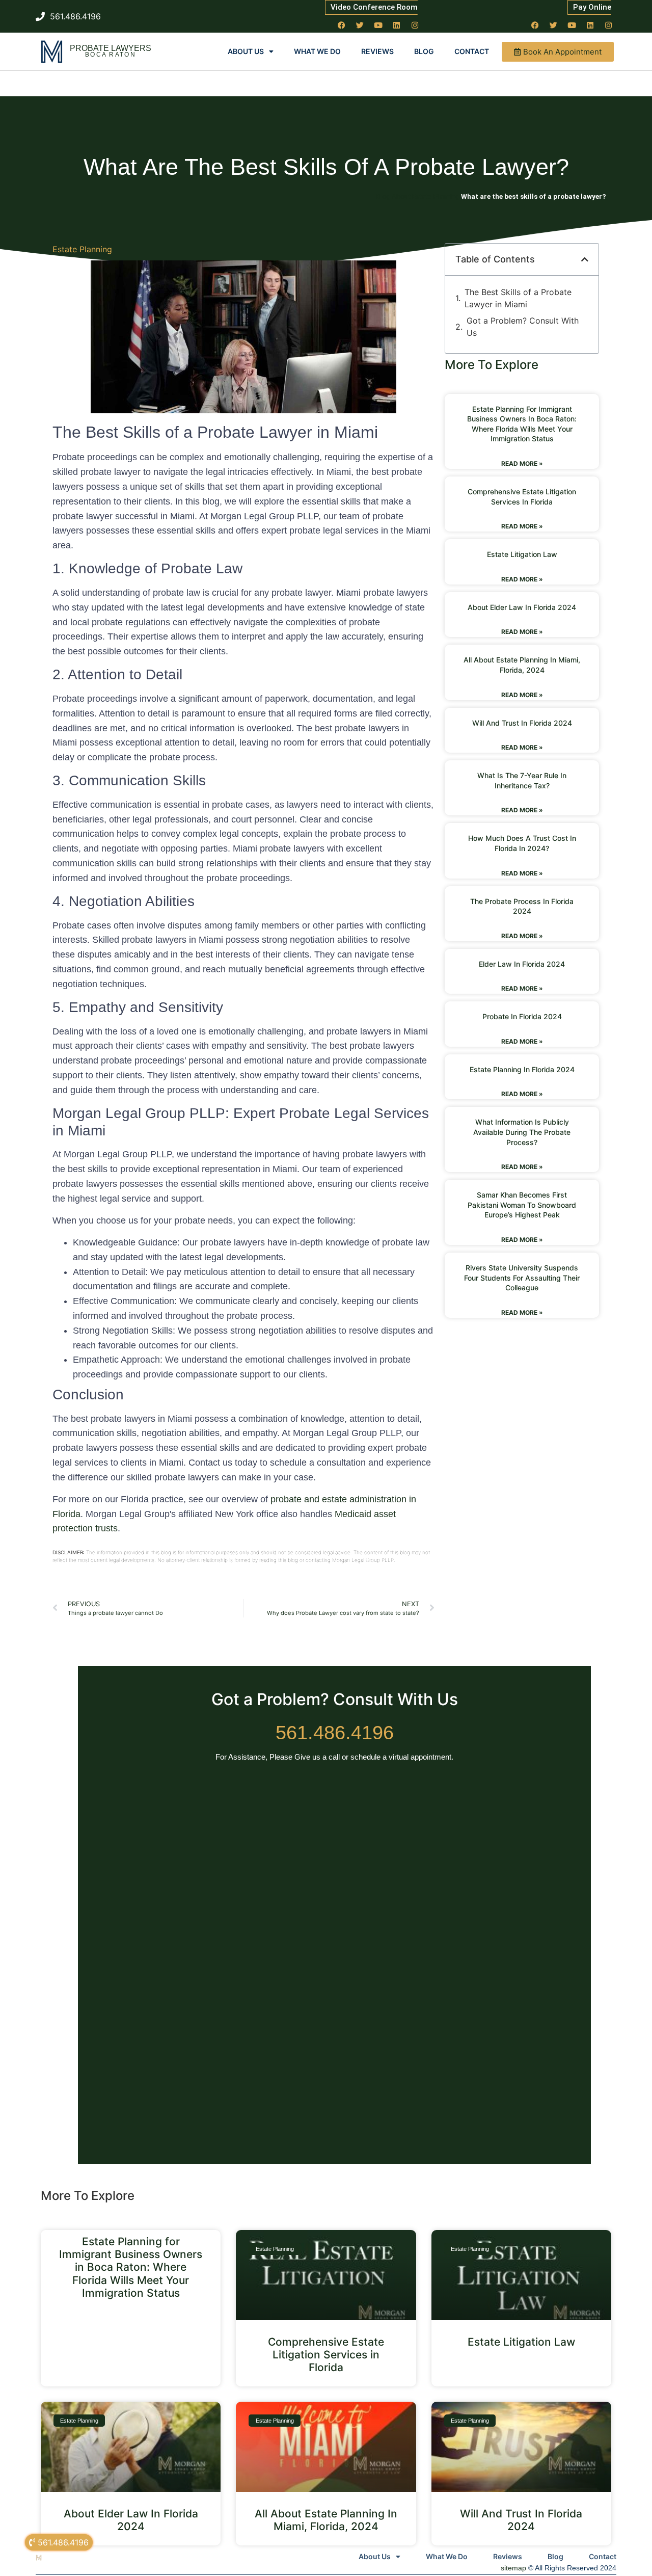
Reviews (377, 51)
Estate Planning (82, 249)
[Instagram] (415, 25)
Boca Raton (111, 55)
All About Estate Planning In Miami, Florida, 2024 (326, 2520)
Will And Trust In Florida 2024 (522, 723)
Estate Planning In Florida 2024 (522, 1069)
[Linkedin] (397, 25)
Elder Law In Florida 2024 (522, 964)
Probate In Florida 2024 (522, 1016)
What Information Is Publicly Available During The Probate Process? (522, 1132)
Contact (472, 51)
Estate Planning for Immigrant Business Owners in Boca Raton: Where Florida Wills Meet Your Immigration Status (131, 2267)
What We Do (317, 51)
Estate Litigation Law (522, 554)
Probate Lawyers (111, 48)
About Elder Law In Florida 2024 (522, 607)
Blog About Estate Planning (418, 196)
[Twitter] (360, 25)
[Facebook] (342, 25)
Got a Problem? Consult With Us (523, 327)
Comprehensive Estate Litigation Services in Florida (326, 2355)
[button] (585, 259)
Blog (424, 51)
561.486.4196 (335, 1733)
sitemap (513, 2568)
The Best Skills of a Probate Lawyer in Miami (518, 298)
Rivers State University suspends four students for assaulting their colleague (522, 1278)
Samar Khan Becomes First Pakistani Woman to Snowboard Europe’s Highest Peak (522, 1205)
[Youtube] (378, 25)
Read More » (522, 463)
